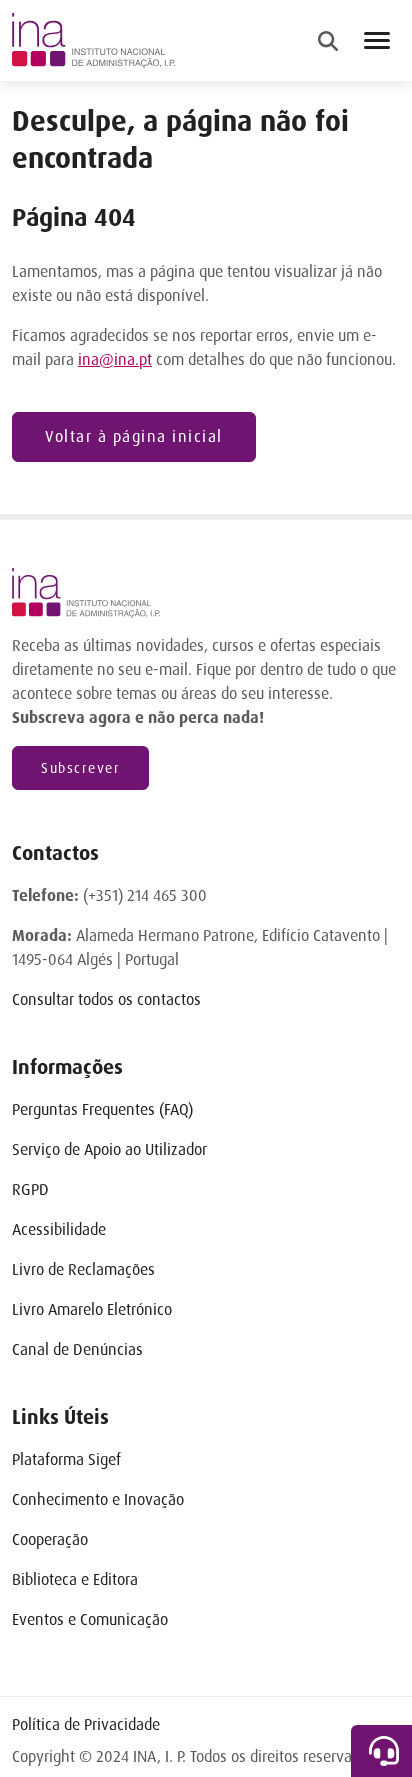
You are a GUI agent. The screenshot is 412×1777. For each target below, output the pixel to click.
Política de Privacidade (86, 1724)
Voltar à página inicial (134, 436)
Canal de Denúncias (77, 1349)
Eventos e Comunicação (90, 1619)
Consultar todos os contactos (106, 999)
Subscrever (80, 768)
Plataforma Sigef (66, 1459)
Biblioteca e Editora (75, 1579)
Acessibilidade (59, 1229)
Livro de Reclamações (83, 1269)
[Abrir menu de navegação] (377, 40)
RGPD (30, 1189)
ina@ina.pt (115, 359)
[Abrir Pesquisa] (328, 41)
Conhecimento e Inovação (98, 1499)
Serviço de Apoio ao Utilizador (109, 1149)
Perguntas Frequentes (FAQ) (102, 1109)
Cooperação (50, 1539)
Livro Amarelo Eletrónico (92, 1309)
